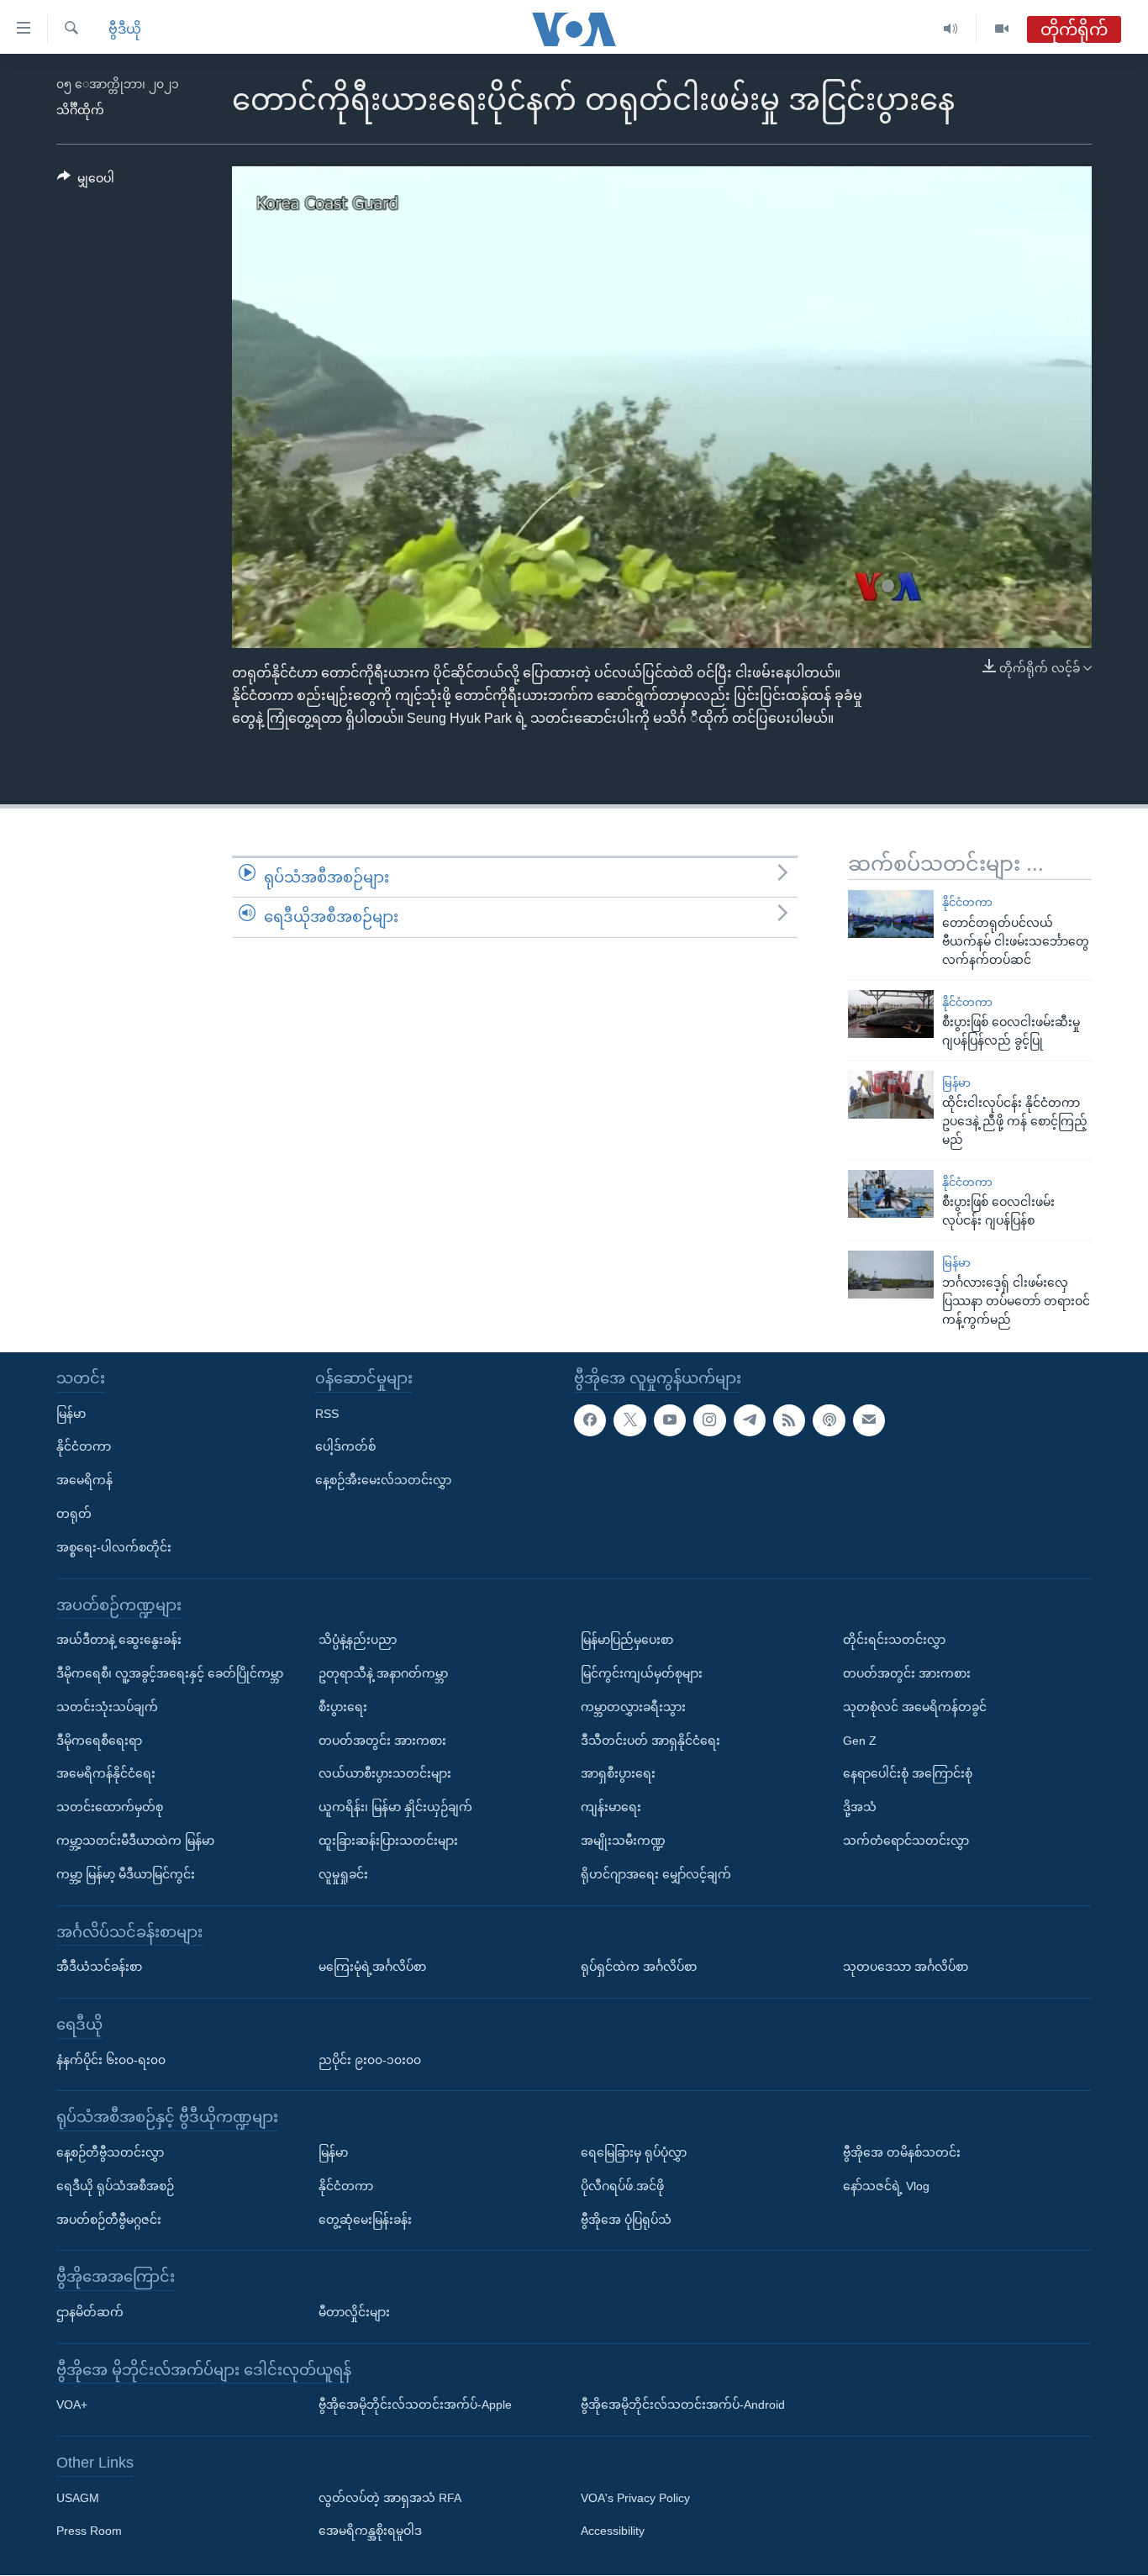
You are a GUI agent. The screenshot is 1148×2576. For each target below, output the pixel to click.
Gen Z (860, 1741)
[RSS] (789, 1420)
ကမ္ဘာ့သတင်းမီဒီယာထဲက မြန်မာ (135, 1841)
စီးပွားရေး (343, 1707)
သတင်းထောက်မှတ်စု (110, 1807)
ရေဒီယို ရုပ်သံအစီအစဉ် (115, 2186)
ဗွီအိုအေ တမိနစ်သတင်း (902, 2152)
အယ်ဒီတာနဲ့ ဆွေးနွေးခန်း (119, 1640)
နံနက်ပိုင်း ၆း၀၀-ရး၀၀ (111, 2060)
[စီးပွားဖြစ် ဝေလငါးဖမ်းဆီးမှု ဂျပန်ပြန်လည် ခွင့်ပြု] (891, 1014)
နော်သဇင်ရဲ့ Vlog (886, 2186)
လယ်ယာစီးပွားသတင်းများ (385, 1774)
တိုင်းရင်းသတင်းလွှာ (894, 1640)
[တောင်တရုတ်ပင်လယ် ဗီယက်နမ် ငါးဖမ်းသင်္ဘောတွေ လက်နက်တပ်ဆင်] (891, 914)
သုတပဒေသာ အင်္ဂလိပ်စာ (906, 1967)
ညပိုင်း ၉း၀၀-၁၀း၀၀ (370, 2060)
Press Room (89, 2531)
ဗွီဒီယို (125, 29)
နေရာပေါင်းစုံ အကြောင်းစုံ (908, 1774)
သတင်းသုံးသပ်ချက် (107, 1707)
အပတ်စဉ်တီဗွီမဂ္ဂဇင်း (109, 2220)
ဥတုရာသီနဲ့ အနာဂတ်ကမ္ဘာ (383, 1673)
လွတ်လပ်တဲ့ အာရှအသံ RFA (390, 2498)
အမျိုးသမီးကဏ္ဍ (623, 1841)
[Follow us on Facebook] (590, 1420)
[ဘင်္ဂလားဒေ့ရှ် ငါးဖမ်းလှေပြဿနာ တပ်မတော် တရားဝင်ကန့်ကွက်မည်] (891, 1275)
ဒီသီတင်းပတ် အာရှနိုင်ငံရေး (650, 1741)
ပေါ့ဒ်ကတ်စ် (345, 1447)
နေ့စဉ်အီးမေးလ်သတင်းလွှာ (383, 1481)
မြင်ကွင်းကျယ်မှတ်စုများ (642, 1673)
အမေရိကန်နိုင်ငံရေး (106, 1774)
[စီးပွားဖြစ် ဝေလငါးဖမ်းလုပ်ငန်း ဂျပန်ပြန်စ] (891, 1194)
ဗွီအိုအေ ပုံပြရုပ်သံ (626, 2220)
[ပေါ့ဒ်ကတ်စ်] (829, 1420)
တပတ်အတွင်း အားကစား (382, 1741)
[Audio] (951, 29)
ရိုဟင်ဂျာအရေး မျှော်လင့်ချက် (656, 1874)
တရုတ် (74, 1514)
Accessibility (613, 2531)
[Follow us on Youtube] (670, 1420)
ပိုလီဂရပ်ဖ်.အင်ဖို (622, 2186)
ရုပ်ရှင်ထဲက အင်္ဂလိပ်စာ (639, 1967)
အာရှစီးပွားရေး (618, 1774)
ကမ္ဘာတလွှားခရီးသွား (633, 1707)
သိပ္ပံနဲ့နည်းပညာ (358, 1640)
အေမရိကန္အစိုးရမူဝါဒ (370, 2531)
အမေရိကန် (84, 1481)
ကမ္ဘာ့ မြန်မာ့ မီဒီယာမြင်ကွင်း (126, 1874)
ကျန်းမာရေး (611, 1807)
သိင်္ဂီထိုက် (80, 110)
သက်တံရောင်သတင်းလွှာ (906, 1841)
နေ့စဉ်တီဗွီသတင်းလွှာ (110, 2152)
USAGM (78, 2498)
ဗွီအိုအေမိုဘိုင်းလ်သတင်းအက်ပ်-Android (683, 2405)
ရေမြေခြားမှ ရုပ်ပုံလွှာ (634, 2152)
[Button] (86, 182)
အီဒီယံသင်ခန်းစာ (99, 1967)
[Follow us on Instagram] (709, 1420)
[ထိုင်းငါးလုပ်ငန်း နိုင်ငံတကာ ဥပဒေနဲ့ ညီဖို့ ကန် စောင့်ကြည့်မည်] (891, 1095)
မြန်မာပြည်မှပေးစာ (627, 1640)
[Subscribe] (869, 1420)
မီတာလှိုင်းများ (354, 2312)
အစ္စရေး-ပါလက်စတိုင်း (114, 1547)
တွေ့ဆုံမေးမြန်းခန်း (365, 2220)
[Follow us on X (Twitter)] (629, 1420)
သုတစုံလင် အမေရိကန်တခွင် (915, 1707)
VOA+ (72, 2405)
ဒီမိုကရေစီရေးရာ (99, 1741)
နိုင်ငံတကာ (967, 902)
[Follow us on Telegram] (750, 1420)
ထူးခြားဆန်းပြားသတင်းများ (388, 1841)
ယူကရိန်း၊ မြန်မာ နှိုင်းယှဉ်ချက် (395, 1807)
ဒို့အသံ (860, 1807)
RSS (327, 1414)
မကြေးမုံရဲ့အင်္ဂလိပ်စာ (372, 1967)
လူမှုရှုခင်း (343, 1874)
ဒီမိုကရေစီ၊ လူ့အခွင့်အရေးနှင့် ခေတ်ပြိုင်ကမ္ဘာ (170, 1673)
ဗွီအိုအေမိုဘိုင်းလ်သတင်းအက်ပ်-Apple (415, 2405)
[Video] (1002, 29)
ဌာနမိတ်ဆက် (90, 2312)
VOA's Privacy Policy (635, 2498)
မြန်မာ (956, 1083)
